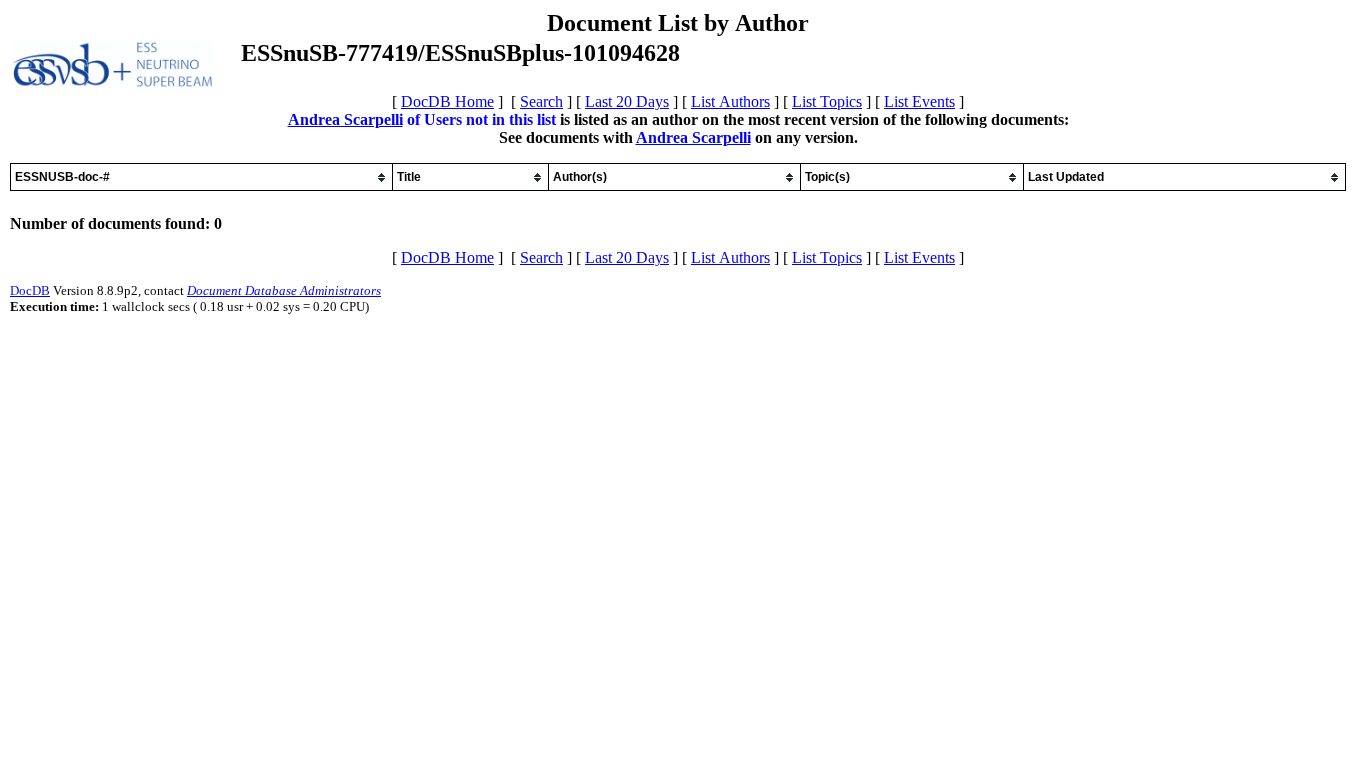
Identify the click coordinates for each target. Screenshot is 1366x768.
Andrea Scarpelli (345, 119)
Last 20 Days (627, 101)
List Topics (827, 101)
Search (541, 101)
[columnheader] (202, 177)
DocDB (30, 290)
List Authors (730, 101)
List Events (919, 101)
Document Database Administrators (284, 290)
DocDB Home (447, 101)
